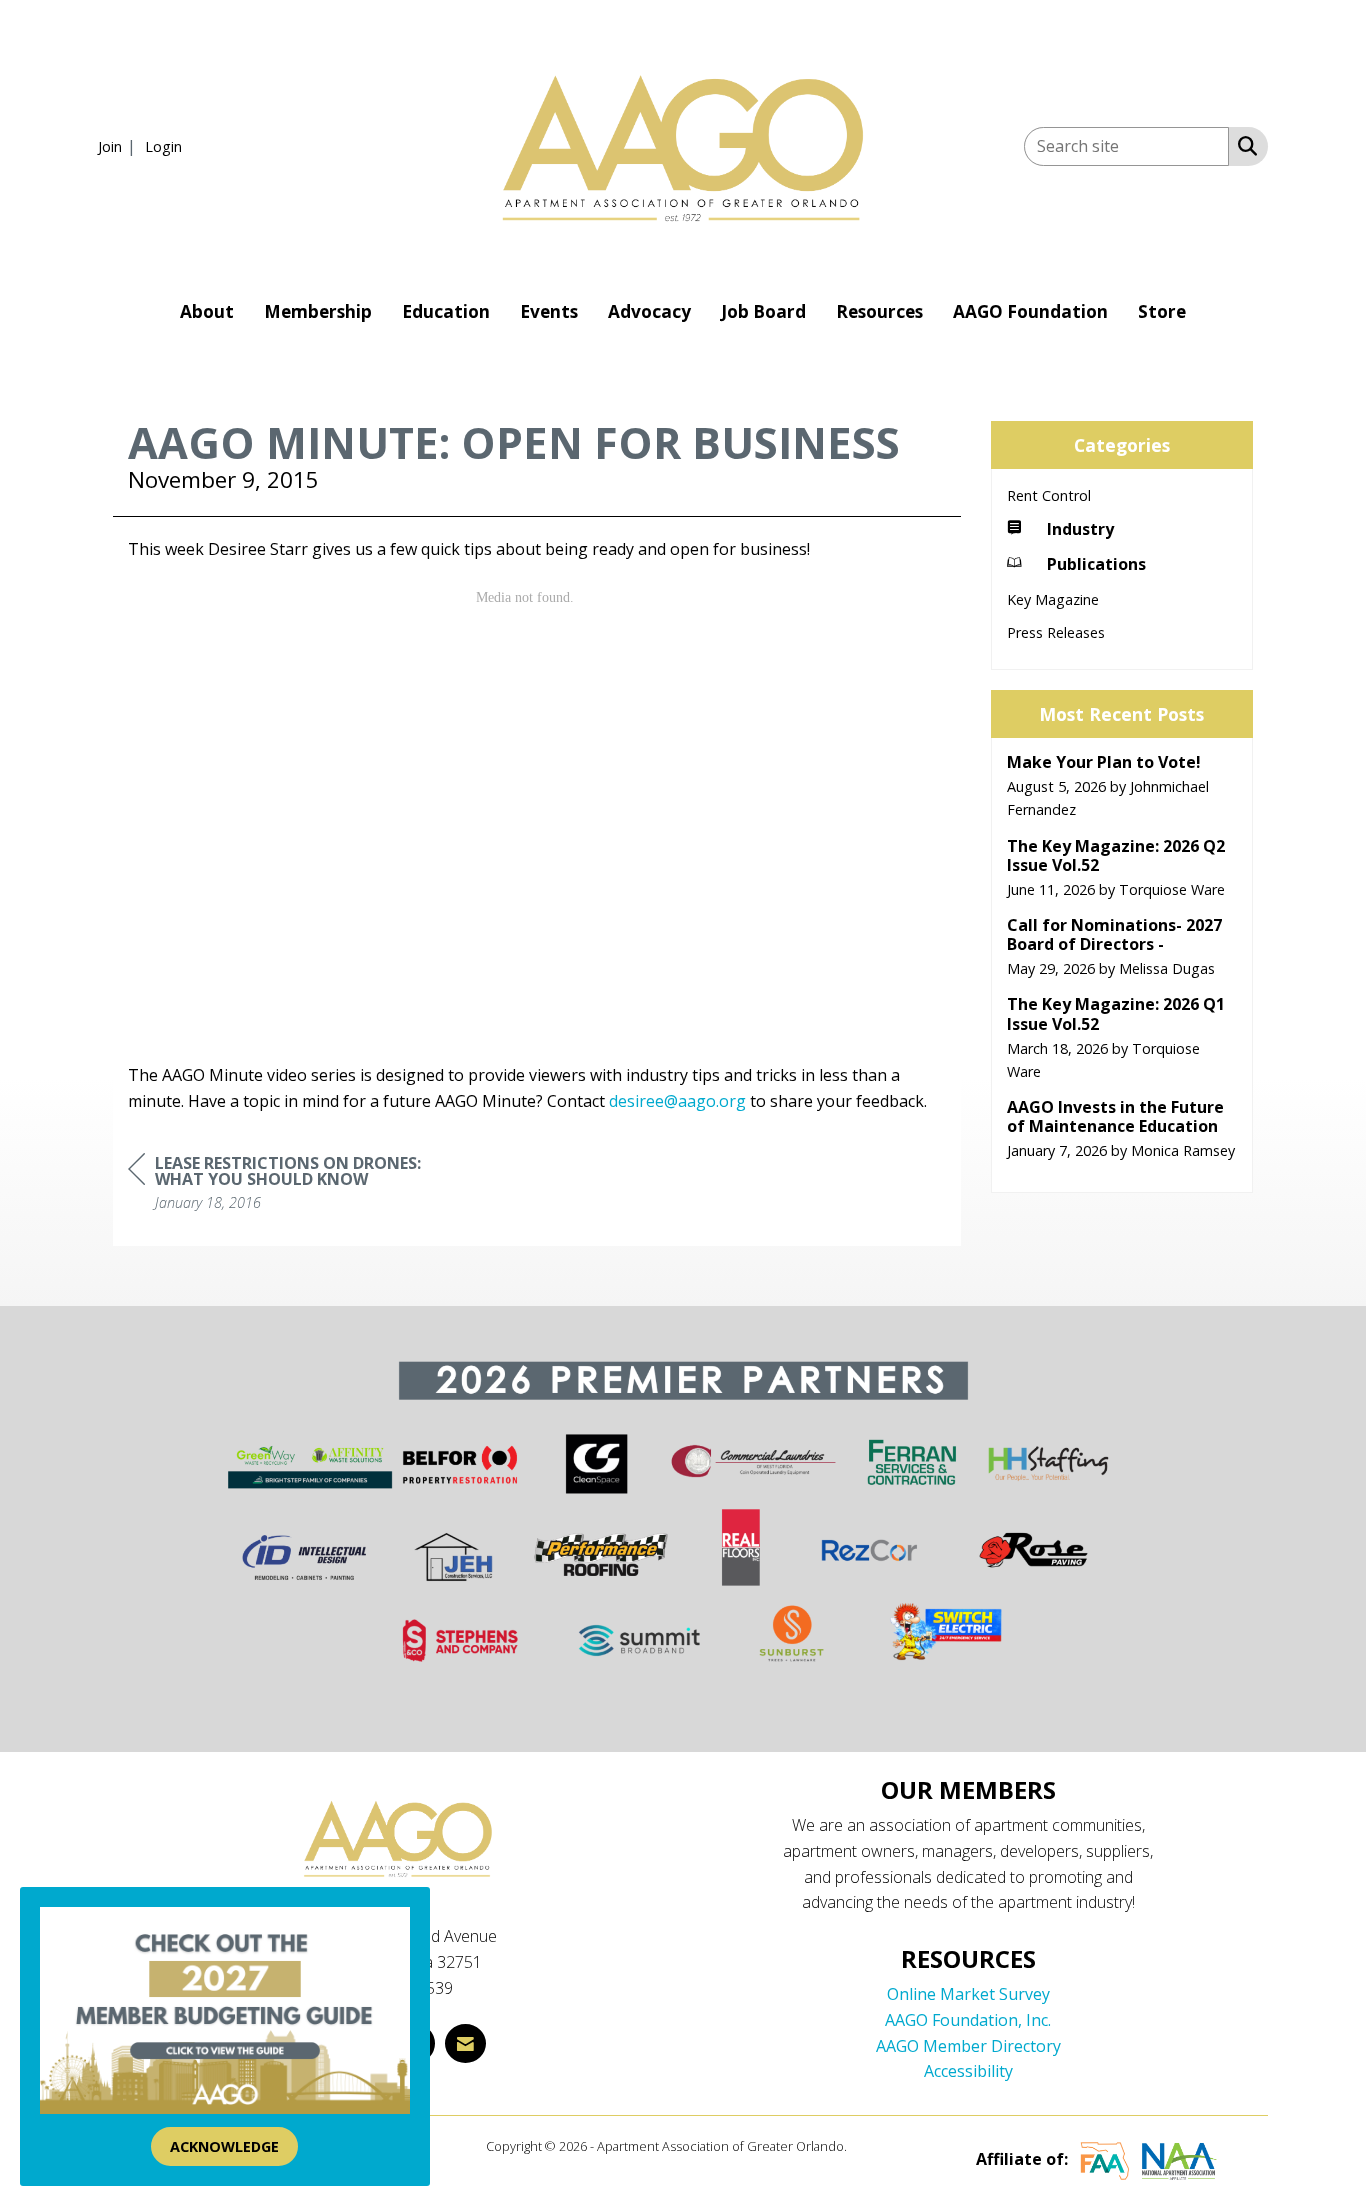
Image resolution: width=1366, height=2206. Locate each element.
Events (549, 311)
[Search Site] (1243, 145)
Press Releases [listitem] (1056, 632)
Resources (879, 311)
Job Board (763, 311)
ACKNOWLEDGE (224, 2146)
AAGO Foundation (1030, 311)
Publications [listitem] (1096, 564)
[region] (278, 1185)
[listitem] (119, 146)
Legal (865, 2146)
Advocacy (649, 311)
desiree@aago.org (677, 1101)
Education (446, 311)
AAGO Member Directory (968, 2046)
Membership (318, 311)
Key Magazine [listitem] (1053, 599)
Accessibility (968, 2071)
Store (1162, 311)
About (207, 311)
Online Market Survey (968, 1994)
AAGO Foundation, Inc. (968, 2020)
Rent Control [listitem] (1049, 495)
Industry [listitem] (1080, 529)
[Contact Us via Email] (465, 2043)
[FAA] (1105, 2159)
